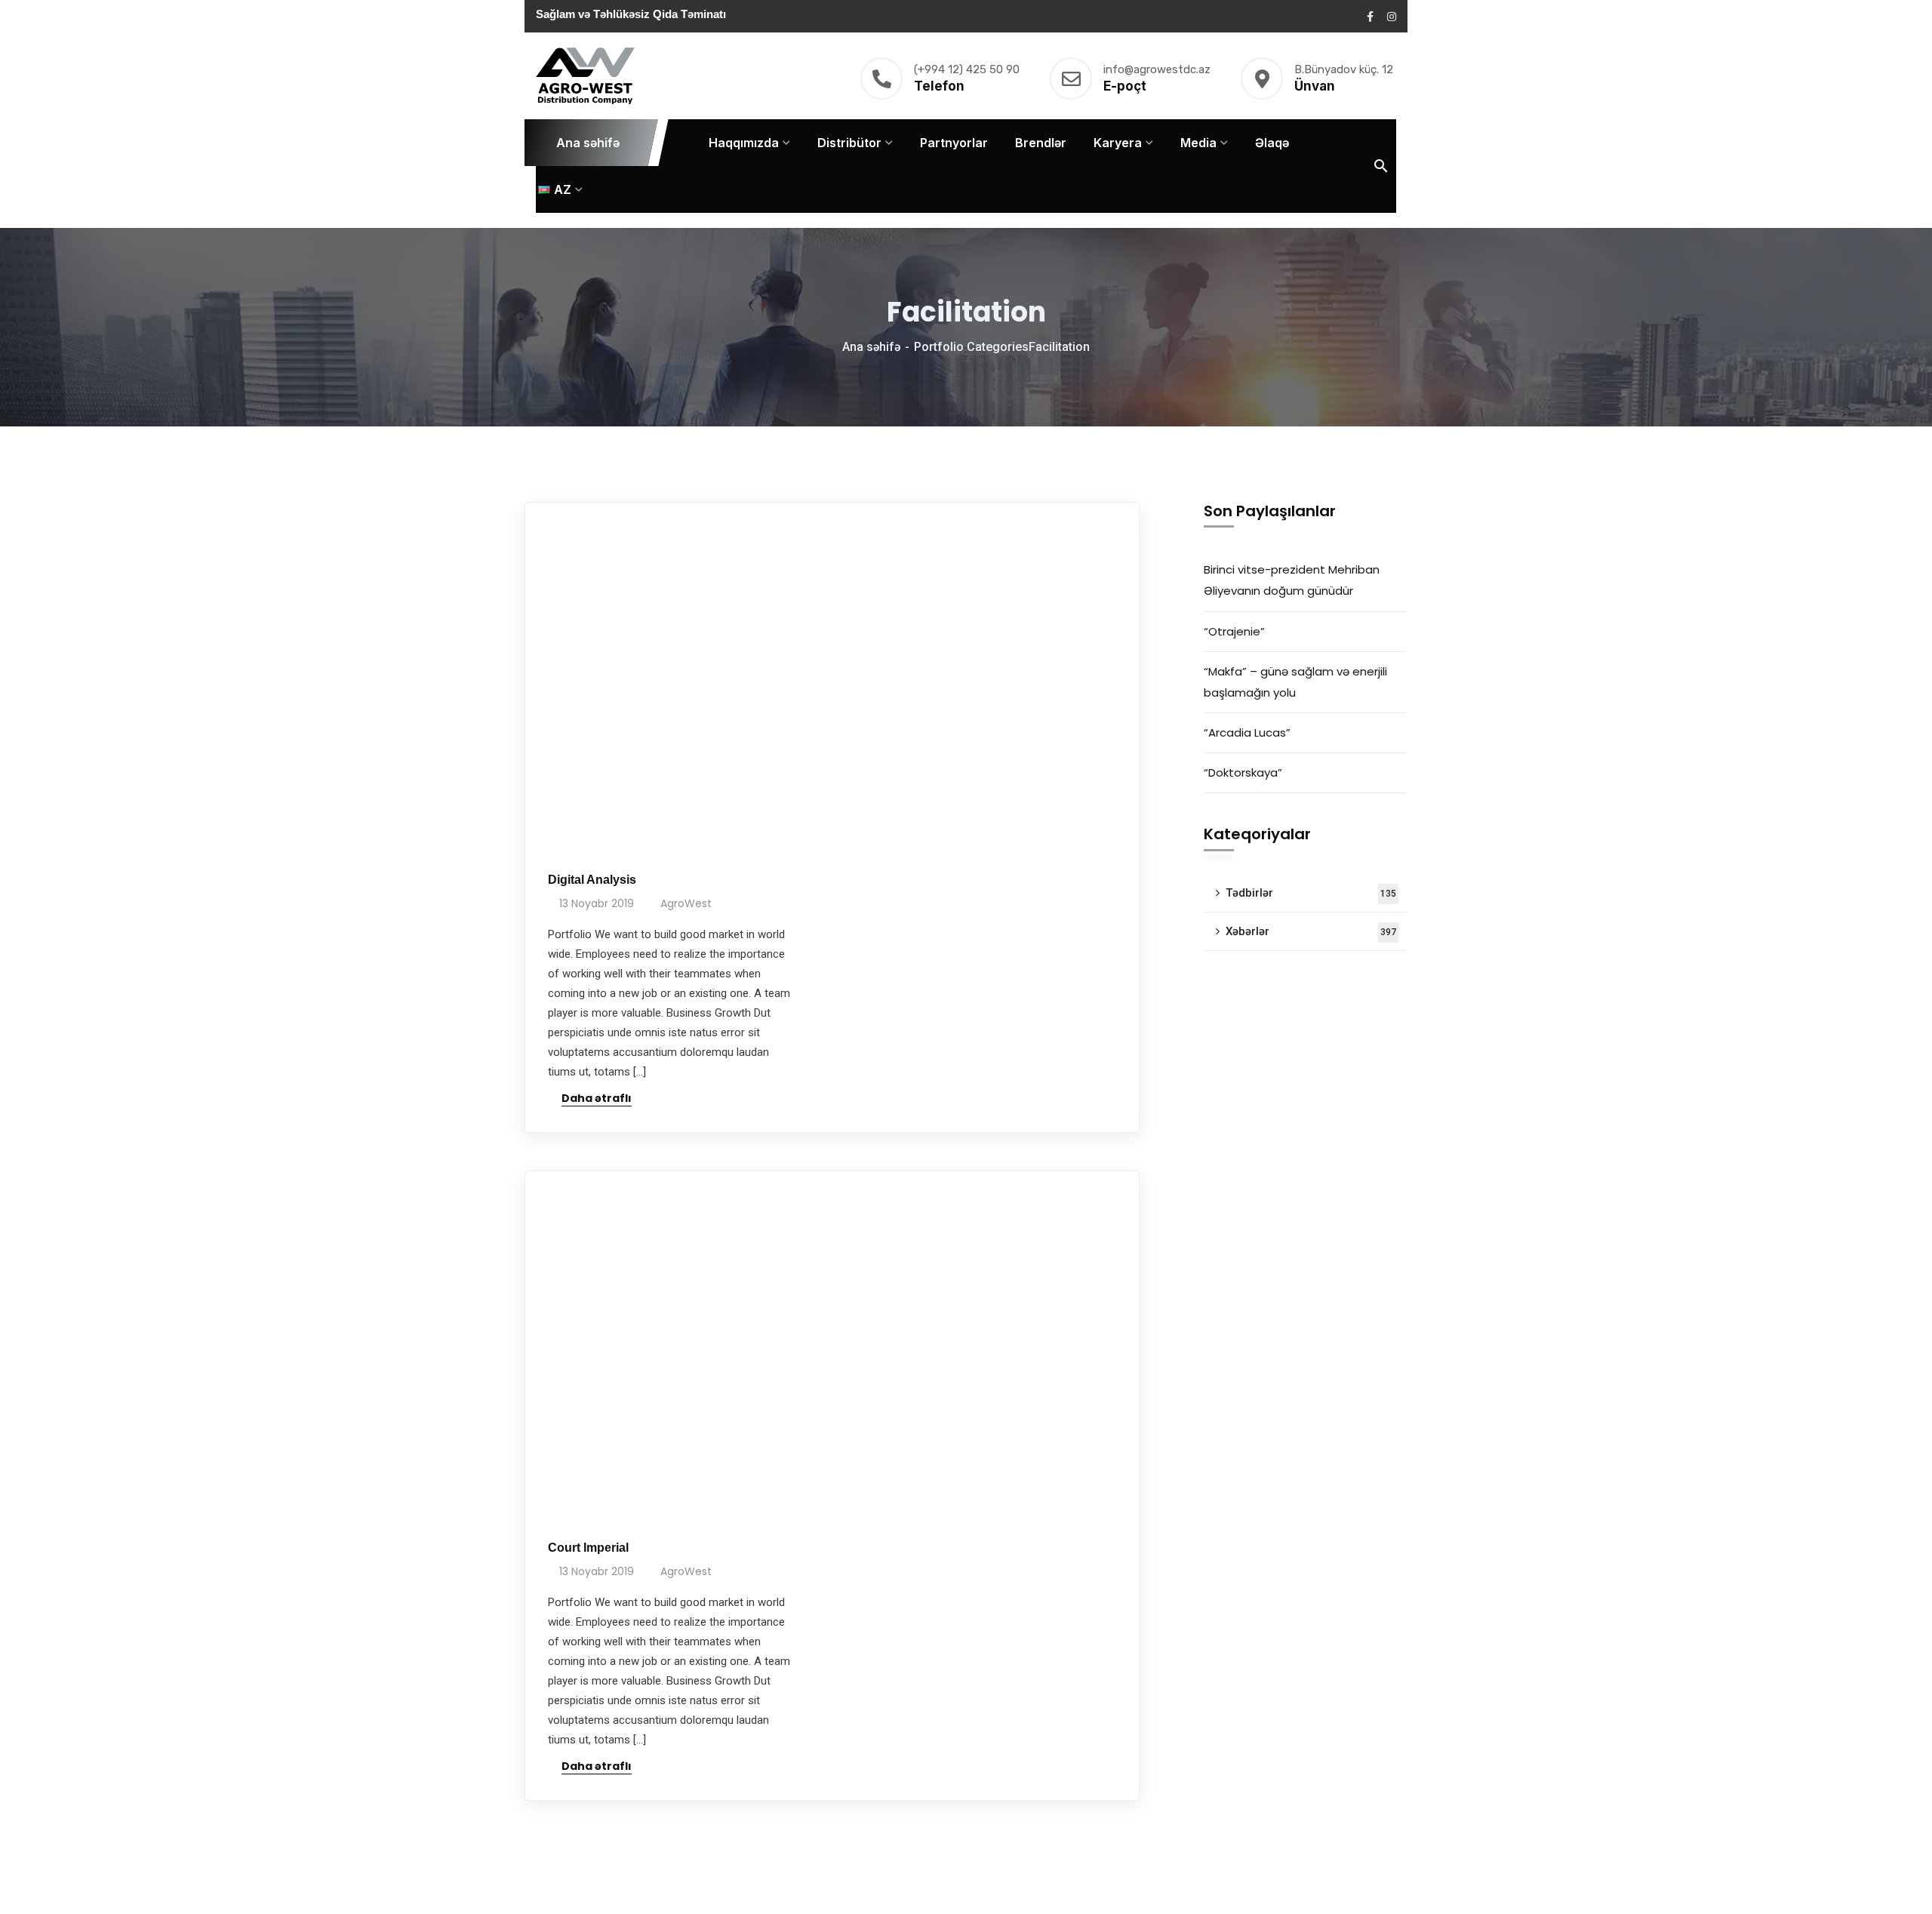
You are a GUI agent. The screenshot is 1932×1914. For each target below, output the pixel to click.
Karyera (1118, 143)
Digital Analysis (592, 880)
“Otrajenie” (1234, 631)
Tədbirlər (1311, 893)
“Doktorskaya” (1243, 772)
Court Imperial (588, 1548)
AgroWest (686, 903)
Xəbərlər (1311, 931)
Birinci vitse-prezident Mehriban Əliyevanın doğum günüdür (1292, 580)
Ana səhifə (588, 143)
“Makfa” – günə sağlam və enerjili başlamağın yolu (1295, 682)
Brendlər (1041, 143)
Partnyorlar (954, 143)
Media (1198, 143)
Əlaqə (1272, 143)
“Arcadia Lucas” (1250, 732)
